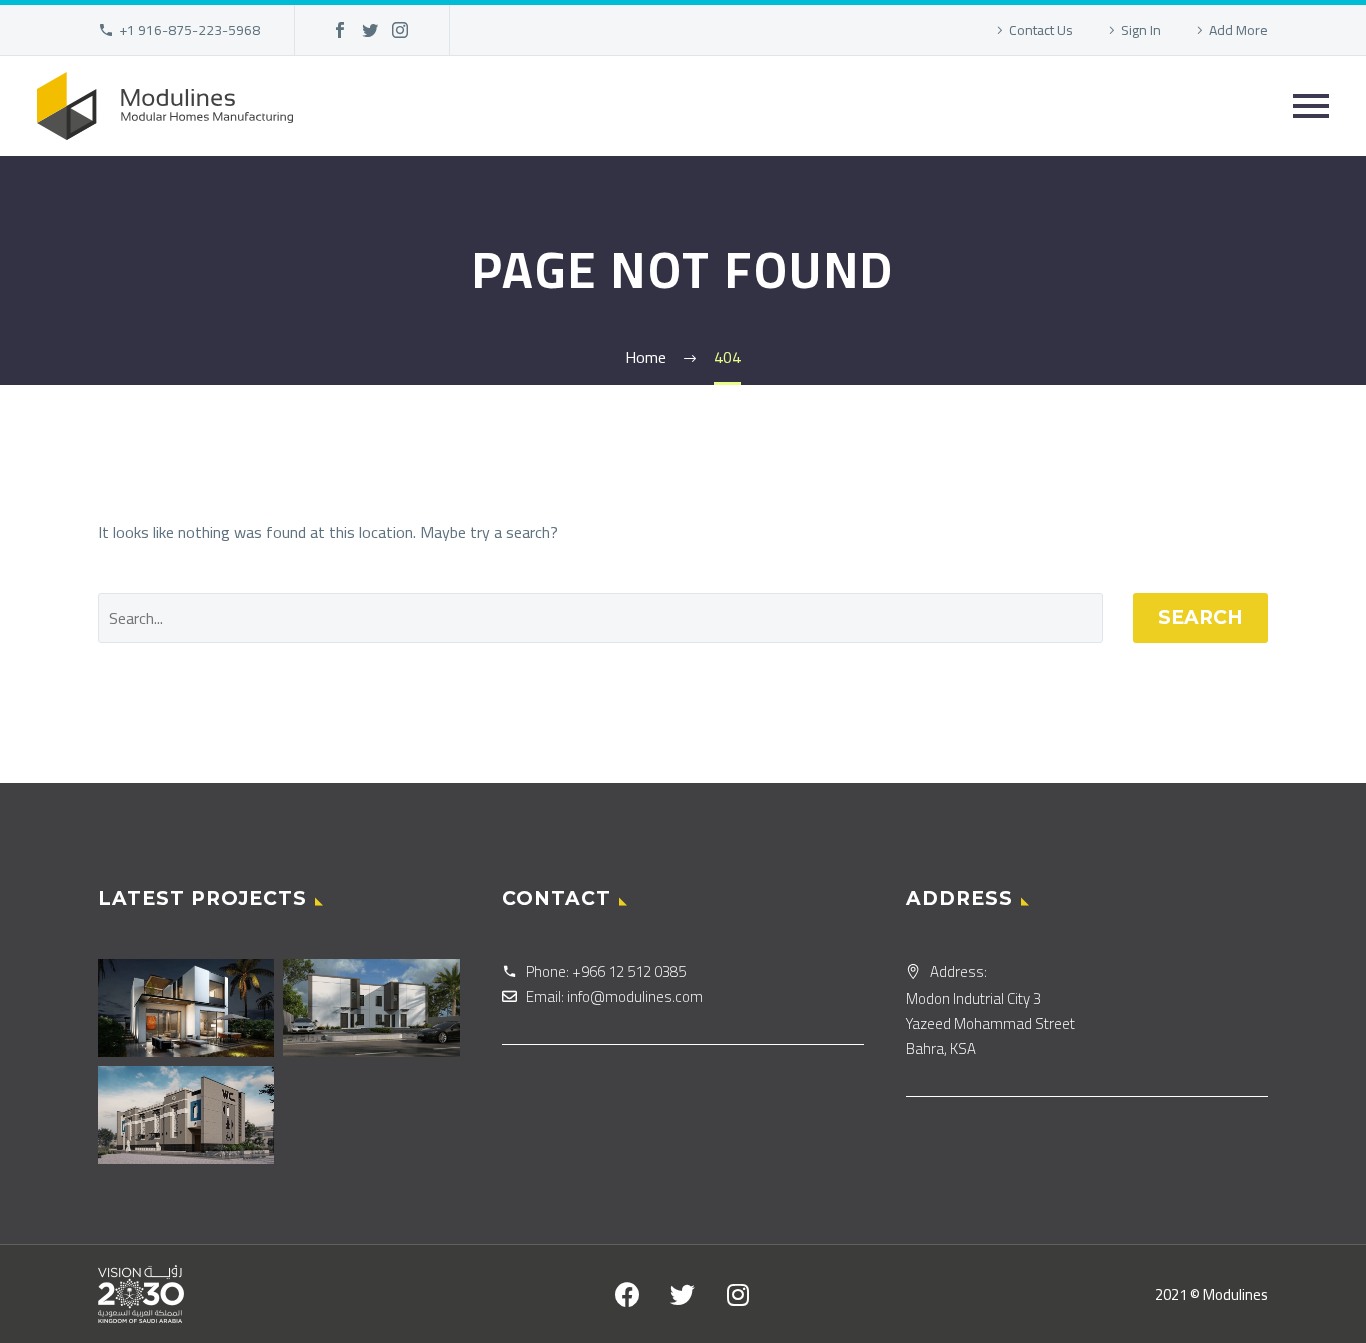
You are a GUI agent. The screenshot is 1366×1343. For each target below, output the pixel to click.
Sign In (1141, 30)
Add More (1238, 30)
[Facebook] (340, 30)
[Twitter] (370, 30)
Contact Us (1041, 30)
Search (1200, 617)
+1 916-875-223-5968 (189, 30)
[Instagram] (400, 30)
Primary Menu (1311, 106)
